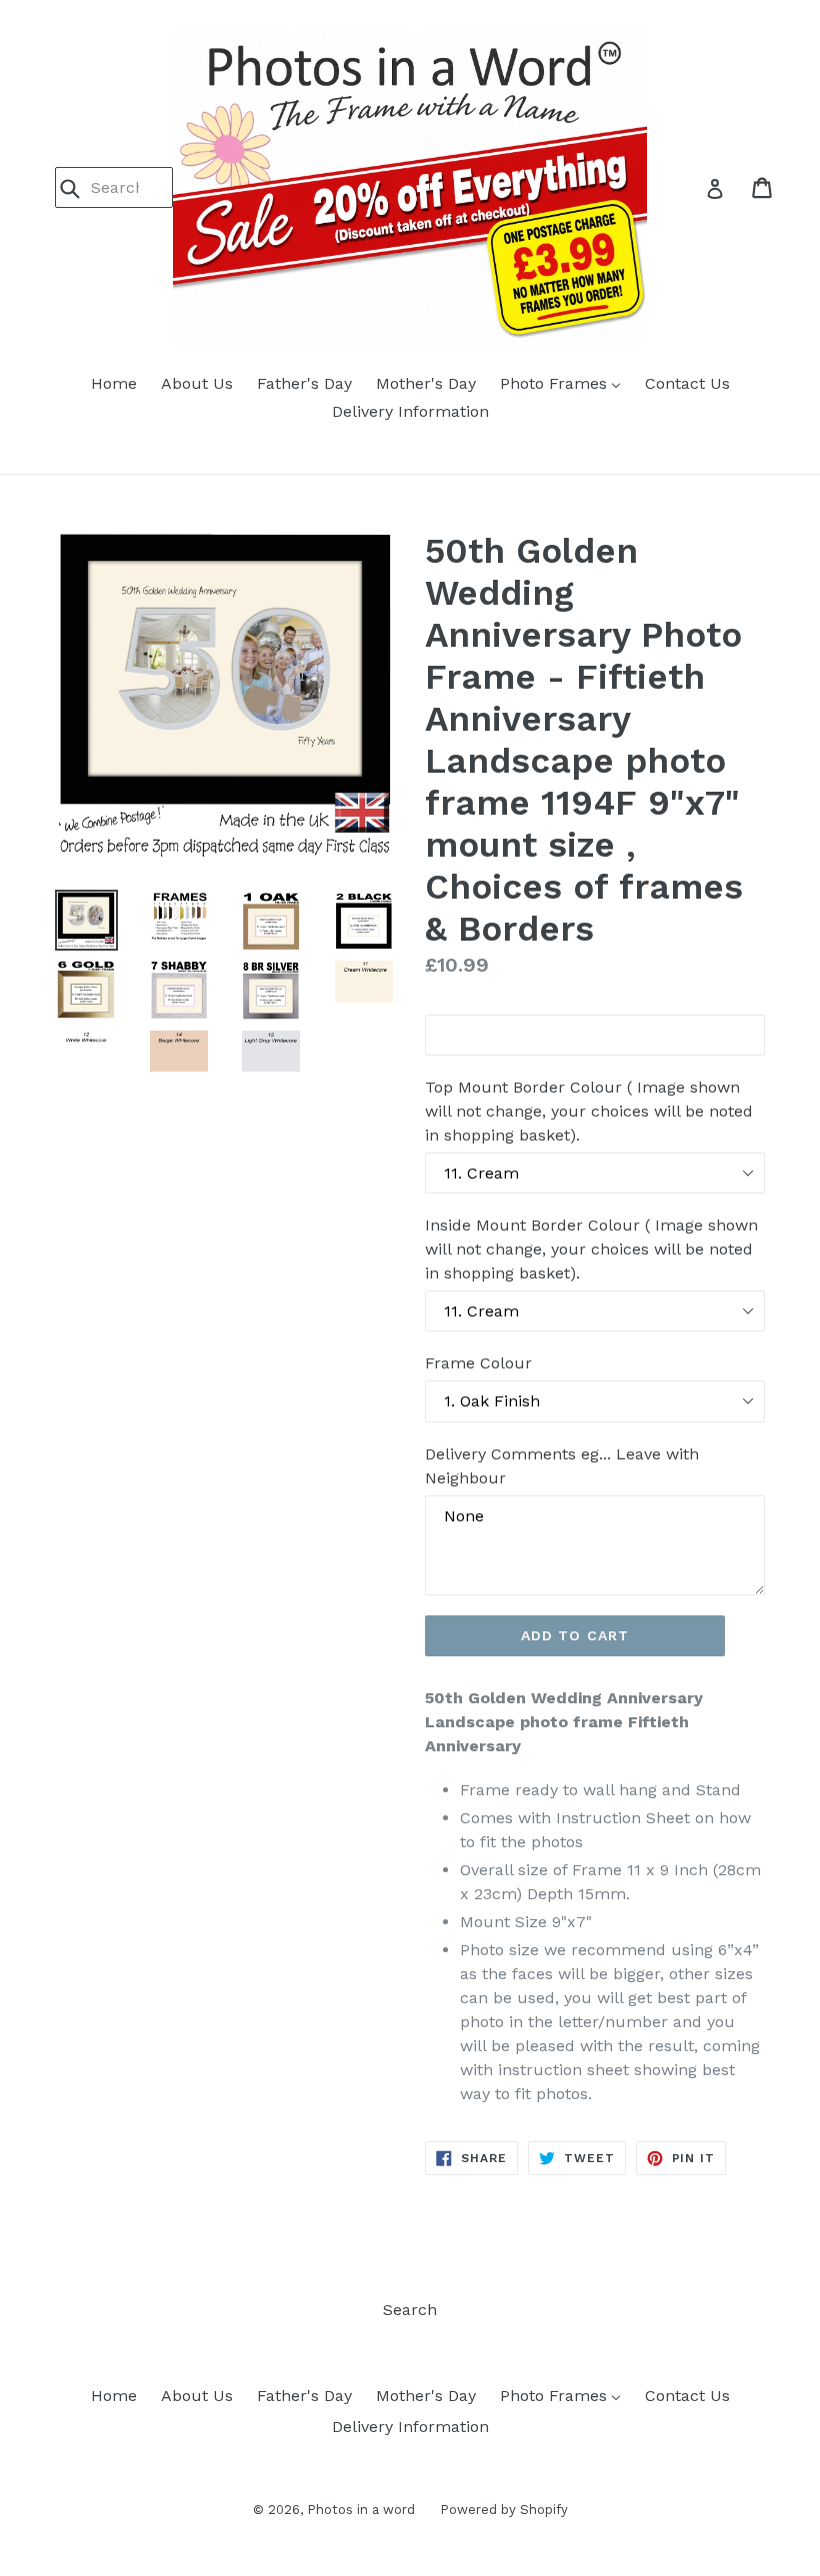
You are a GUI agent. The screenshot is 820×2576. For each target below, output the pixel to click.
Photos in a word (361, 2510)
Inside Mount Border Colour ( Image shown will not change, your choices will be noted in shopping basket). (591, 1249)
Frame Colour (478, 1363)
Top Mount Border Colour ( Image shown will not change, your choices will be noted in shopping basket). (589, 1111)
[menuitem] (114, 385)
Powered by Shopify (504, 2510)
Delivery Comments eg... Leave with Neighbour (562, 1466)
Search (410, 2310)
